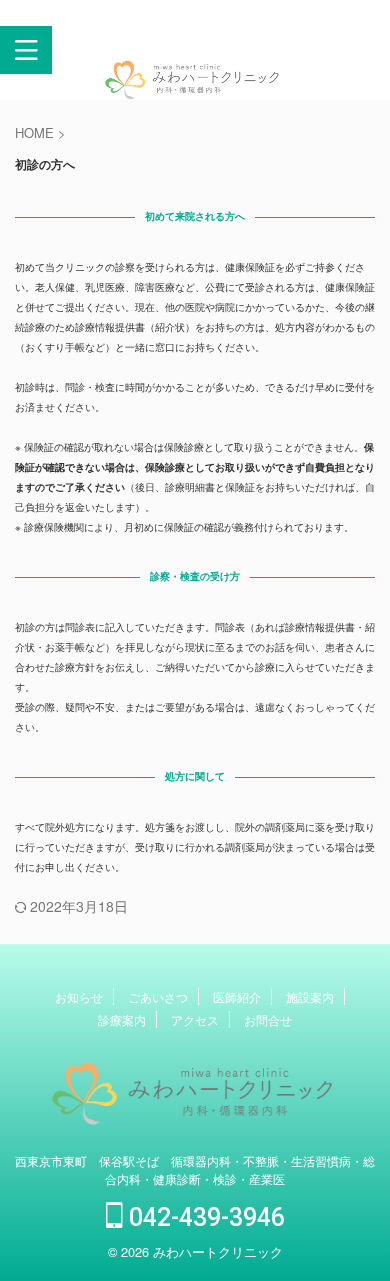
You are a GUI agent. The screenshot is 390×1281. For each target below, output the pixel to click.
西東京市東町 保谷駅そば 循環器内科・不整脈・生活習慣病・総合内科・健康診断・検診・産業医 (195, 1169)
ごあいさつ (158, 996)
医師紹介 (237, 996)
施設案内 (310, 996)
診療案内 (122, 1019)
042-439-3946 (204, 1217)
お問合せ (268, 1019)
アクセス (195, 1019)
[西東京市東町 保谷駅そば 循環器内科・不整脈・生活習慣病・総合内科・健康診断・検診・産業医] (195, 87)
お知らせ (79, 996)
